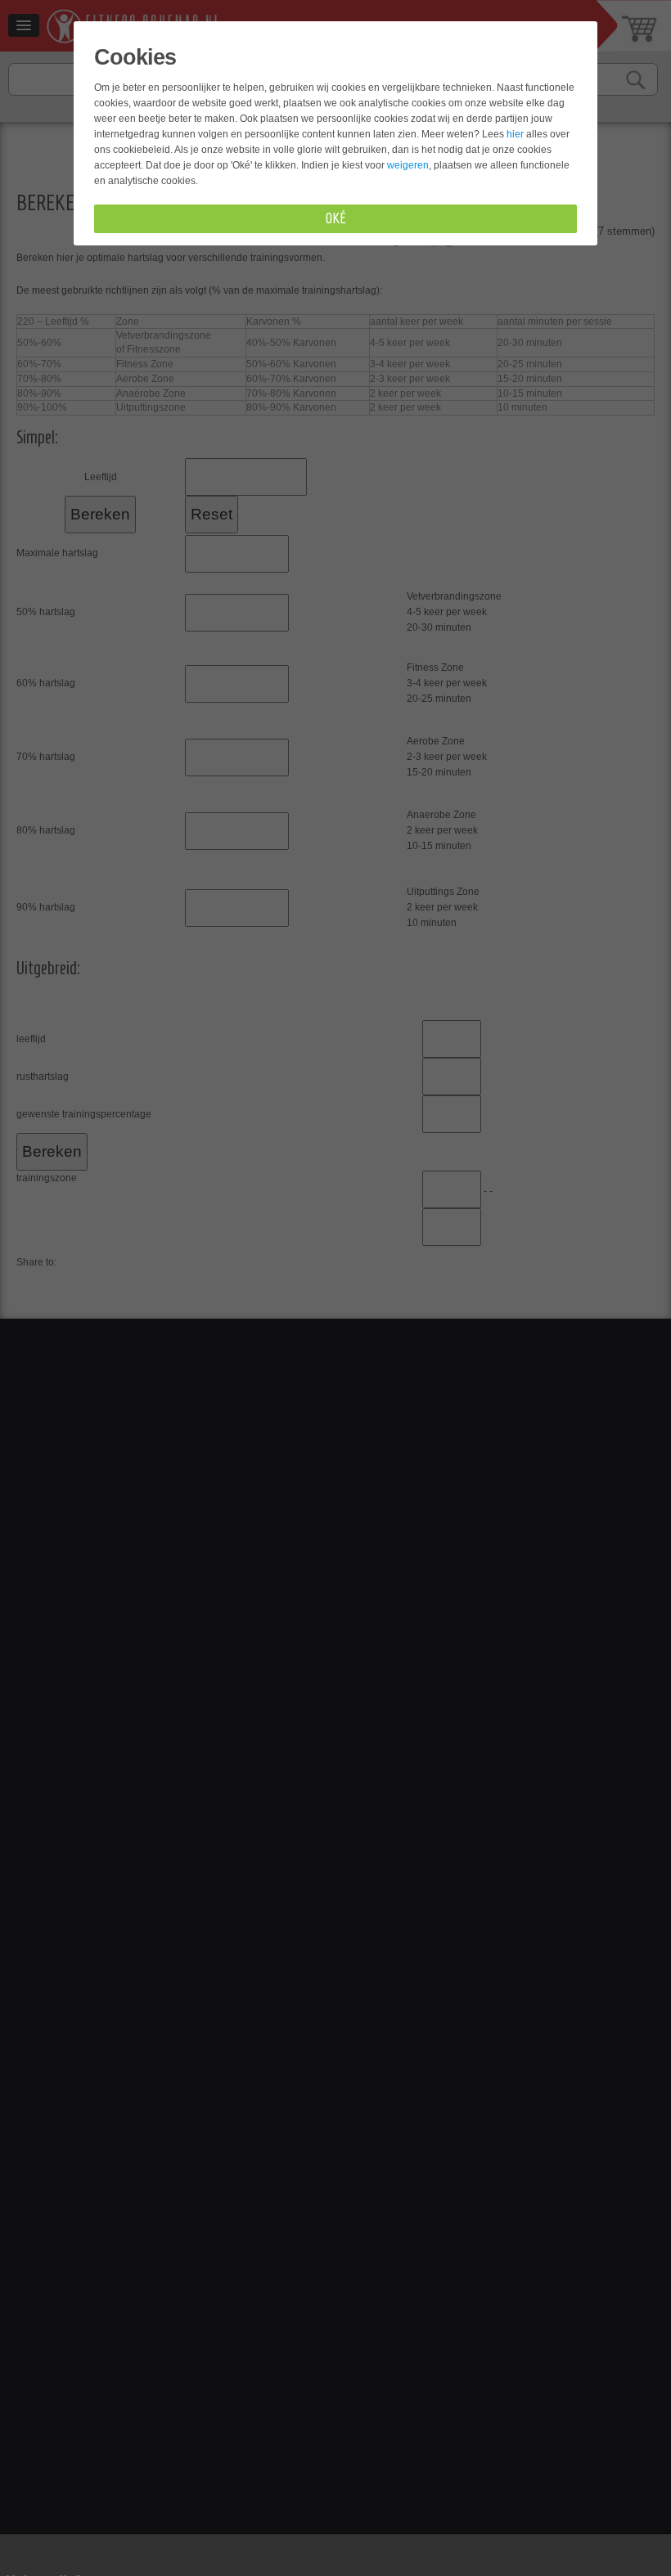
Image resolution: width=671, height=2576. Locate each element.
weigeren (408, 165)
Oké (336, 218)
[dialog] (335, 1288)
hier (515, 134)
